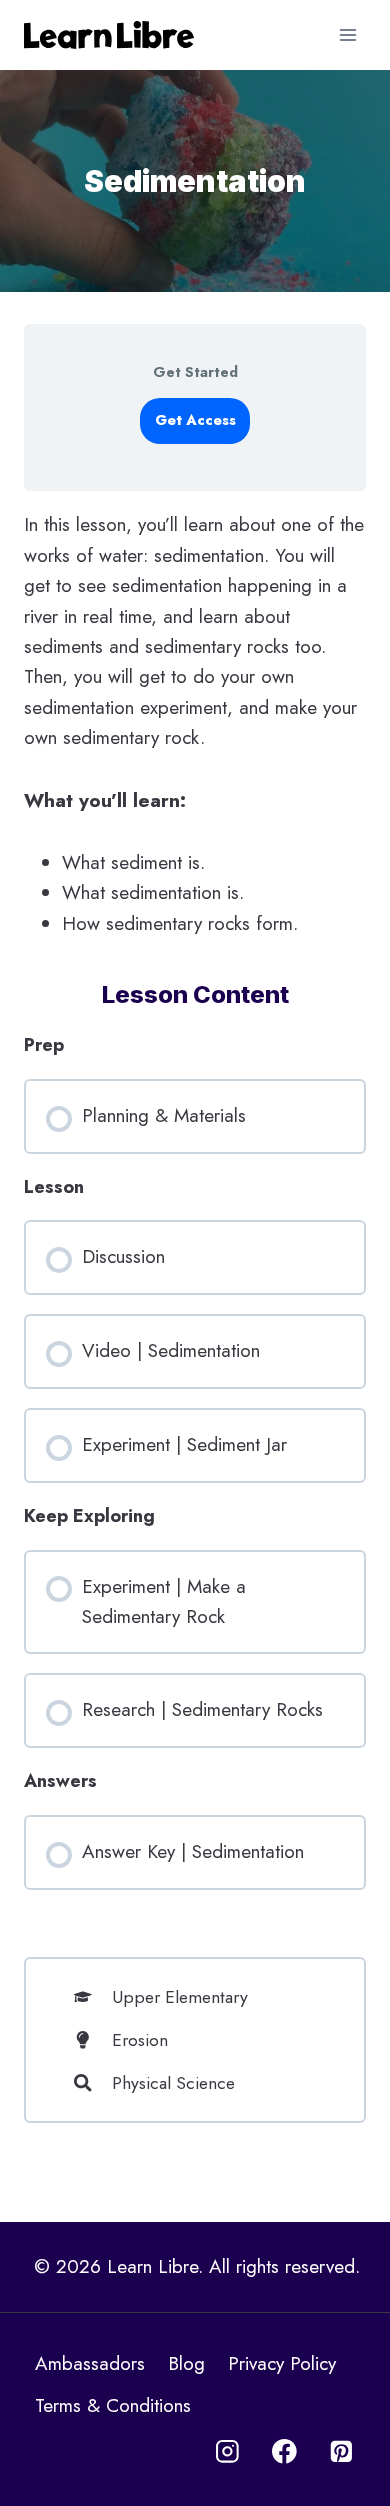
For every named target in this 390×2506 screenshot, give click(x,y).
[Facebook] (284, 2451)
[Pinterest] (341, 2451)
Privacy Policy (282, 2363)
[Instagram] (227, 2451)
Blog (186, 2363)
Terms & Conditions (113, 2405)
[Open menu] (347, 34)
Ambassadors (90, 2363)
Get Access (195, 420)
